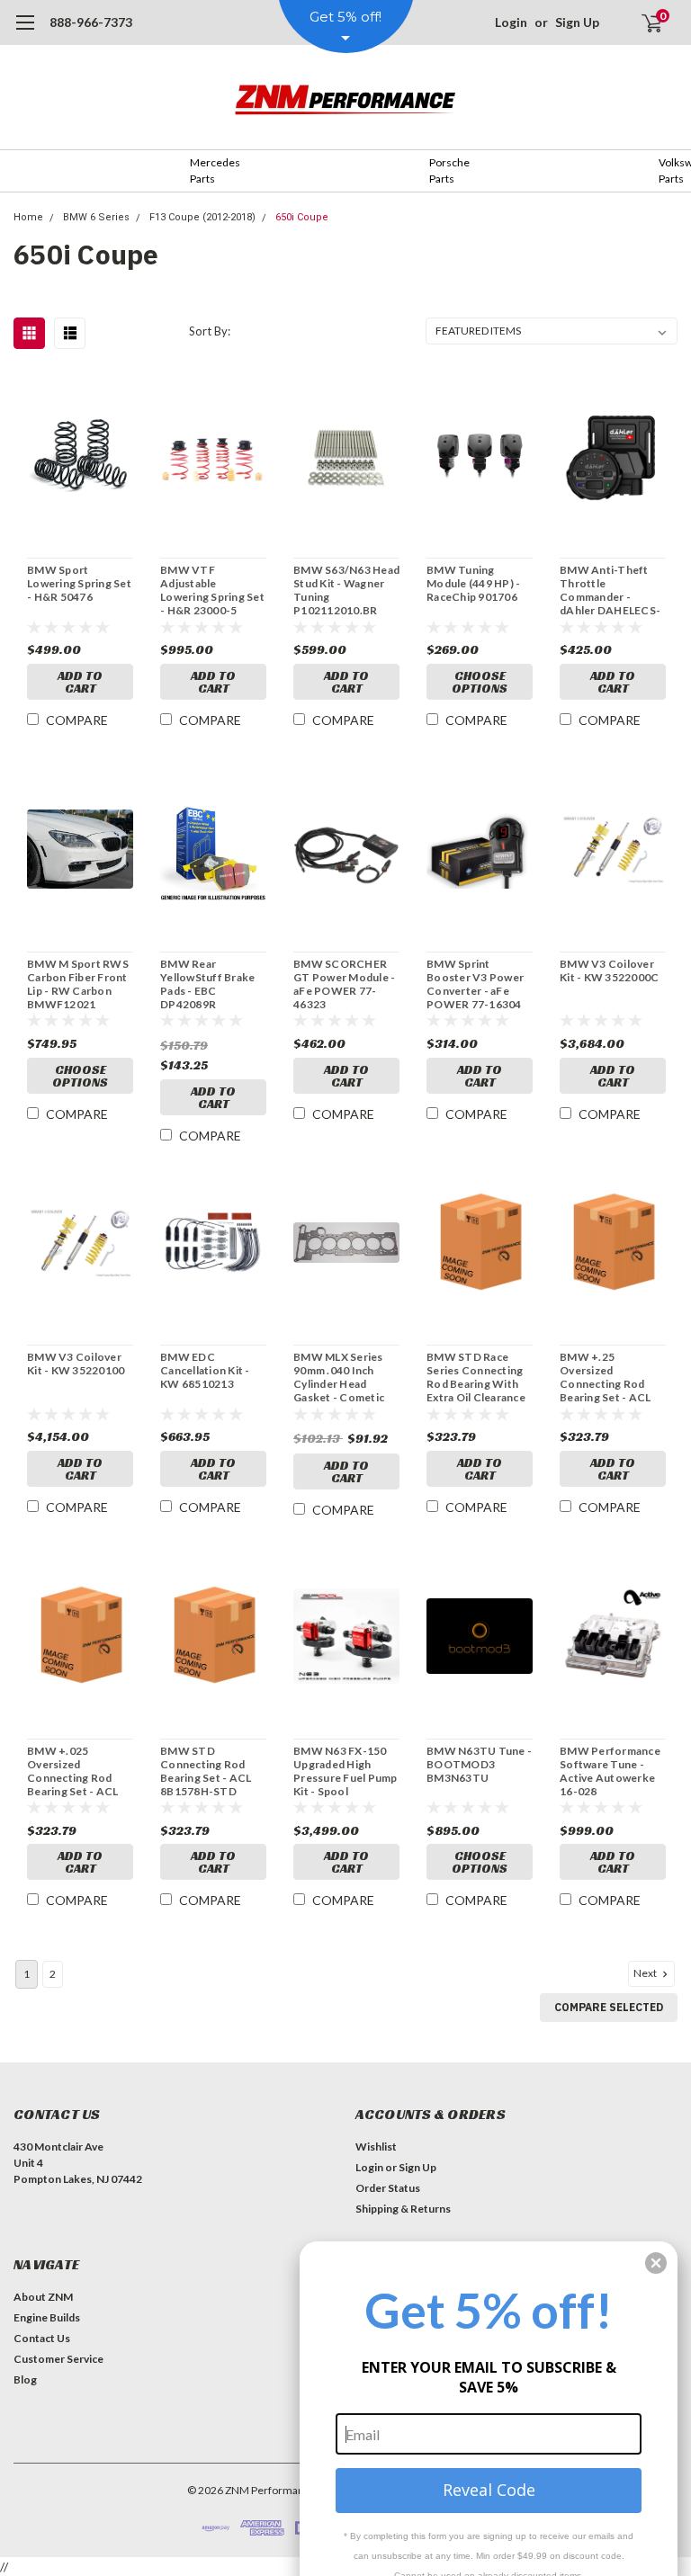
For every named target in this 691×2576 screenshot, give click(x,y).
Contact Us (42, 2338)
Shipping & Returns (403, 2209)
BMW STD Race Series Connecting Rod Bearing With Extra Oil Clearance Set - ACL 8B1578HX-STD (476, 1377)
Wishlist (376, 2147)
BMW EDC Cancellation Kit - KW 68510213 (205, 1370)
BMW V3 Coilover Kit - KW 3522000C (609, 970)
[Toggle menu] (25, 31)
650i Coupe (302, 217)
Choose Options (480, 682)
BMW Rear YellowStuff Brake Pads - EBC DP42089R (207, 984)
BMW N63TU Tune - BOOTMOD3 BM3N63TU (479, 1764)
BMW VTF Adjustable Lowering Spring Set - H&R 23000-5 (212, 590)
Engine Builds (47, 2317)
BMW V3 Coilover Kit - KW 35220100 (76, 1364)
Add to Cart (80, 682)
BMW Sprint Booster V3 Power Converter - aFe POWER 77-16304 (475, 984)
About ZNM (43, 2297)
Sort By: (210, 331)
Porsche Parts (449, 170)
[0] (644, 22)
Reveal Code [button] (489, 2490)
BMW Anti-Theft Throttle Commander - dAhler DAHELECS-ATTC (610, 590)
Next (646, 1973)
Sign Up (577, 22)
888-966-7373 (91, 22)
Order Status (388, 2188)
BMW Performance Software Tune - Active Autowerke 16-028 (610, 1771)
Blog (25, 2379)
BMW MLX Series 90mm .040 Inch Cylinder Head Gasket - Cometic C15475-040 (339, 1377)
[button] (656, 2263)
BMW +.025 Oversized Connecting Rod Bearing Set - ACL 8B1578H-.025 (72, 1771)
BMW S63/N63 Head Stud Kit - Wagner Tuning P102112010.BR (346, 590)
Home (28, 217)
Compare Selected (609, 2007)
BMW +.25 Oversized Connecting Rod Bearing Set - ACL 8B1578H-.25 (605, 1377)
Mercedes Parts (215, 170)
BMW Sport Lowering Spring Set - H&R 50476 (79, 583)
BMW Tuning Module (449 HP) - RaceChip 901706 (473, 583)
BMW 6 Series (96, 217)
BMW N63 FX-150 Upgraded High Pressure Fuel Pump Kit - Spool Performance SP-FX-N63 (345, 1771)
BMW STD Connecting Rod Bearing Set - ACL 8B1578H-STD (206, 1771)
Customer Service (58, 2359)
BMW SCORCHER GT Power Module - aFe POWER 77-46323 (344, 984)
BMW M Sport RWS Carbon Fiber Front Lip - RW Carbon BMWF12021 (78, 984)
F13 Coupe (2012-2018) (202, 217)
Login (511, 22)
